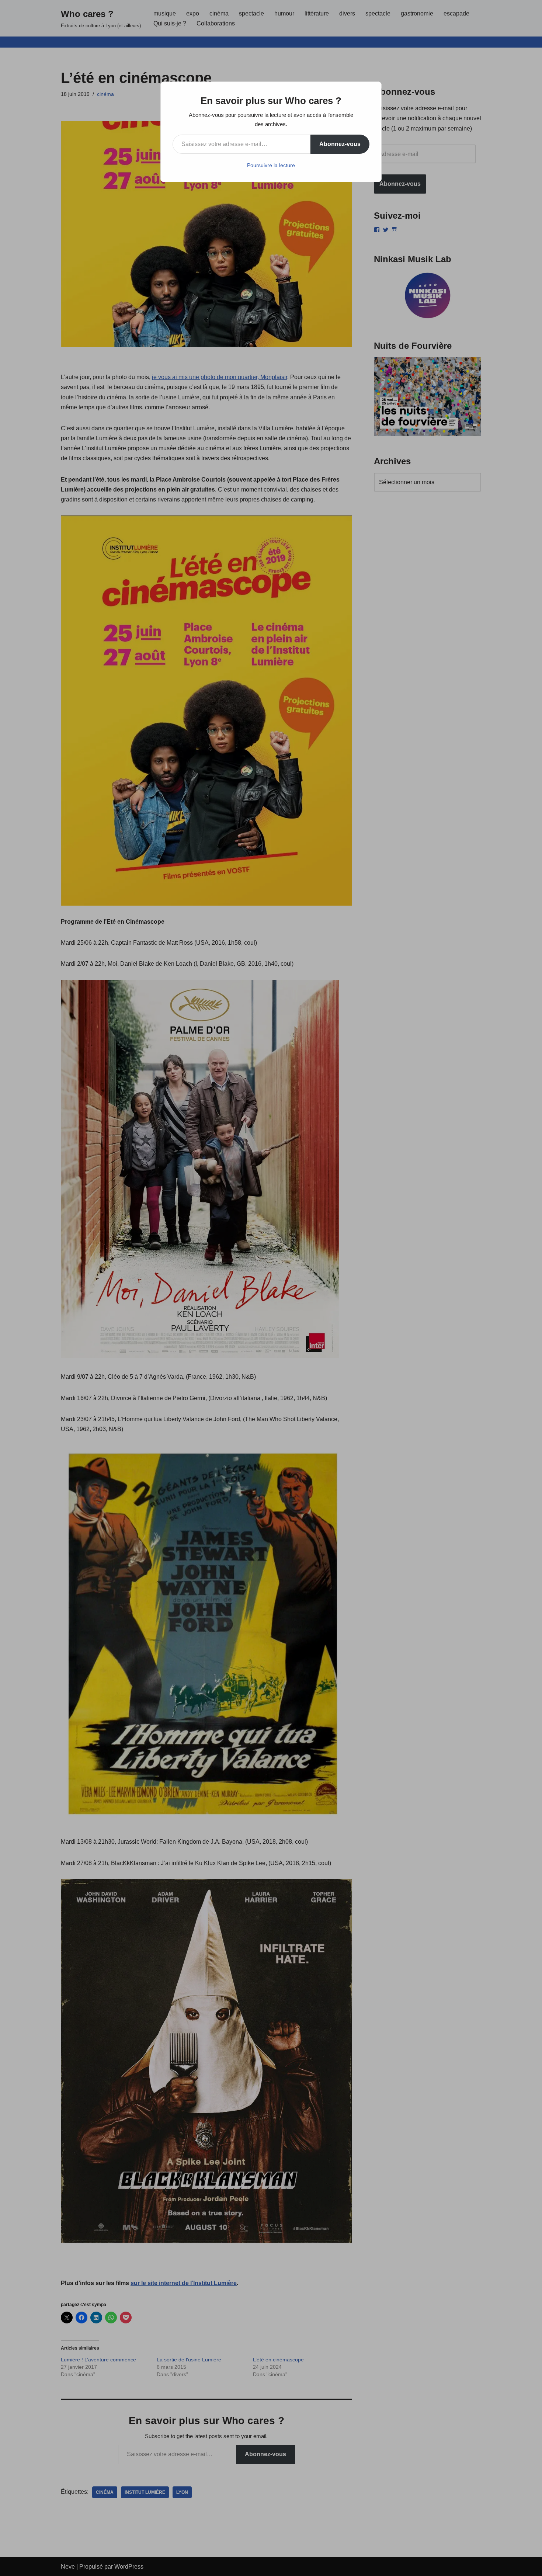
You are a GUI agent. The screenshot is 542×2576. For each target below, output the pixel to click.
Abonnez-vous (340, 144)
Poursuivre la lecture (271, 165)
